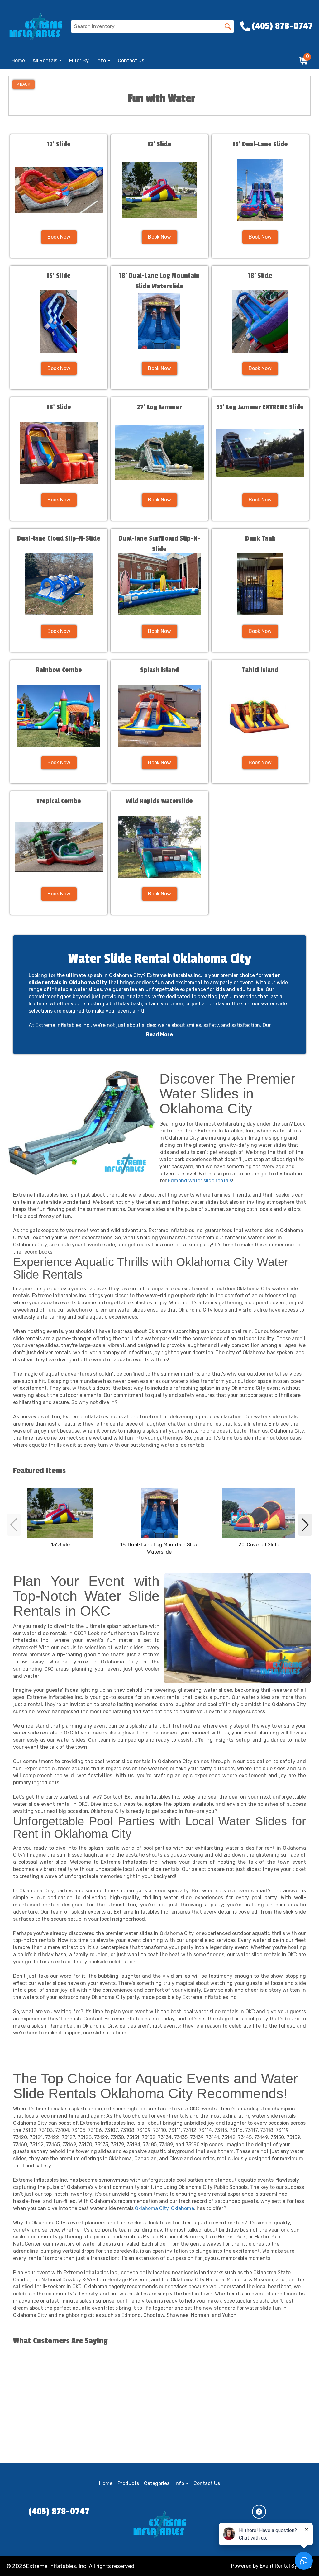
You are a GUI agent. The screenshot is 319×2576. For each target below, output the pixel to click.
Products (128, 2483)
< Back (24, 84)
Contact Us (131, 61)
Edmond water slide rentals (200, 1181)
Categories (157, 2483)
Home (18, 61)
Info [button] (102, 61)
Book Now (59, 237)
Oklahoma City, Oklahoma (164, 2208)
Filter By (79, 61)
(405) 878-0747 (59, 2512)
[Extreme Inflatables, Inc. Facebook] (259, 2512)
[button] (14, 1525)
